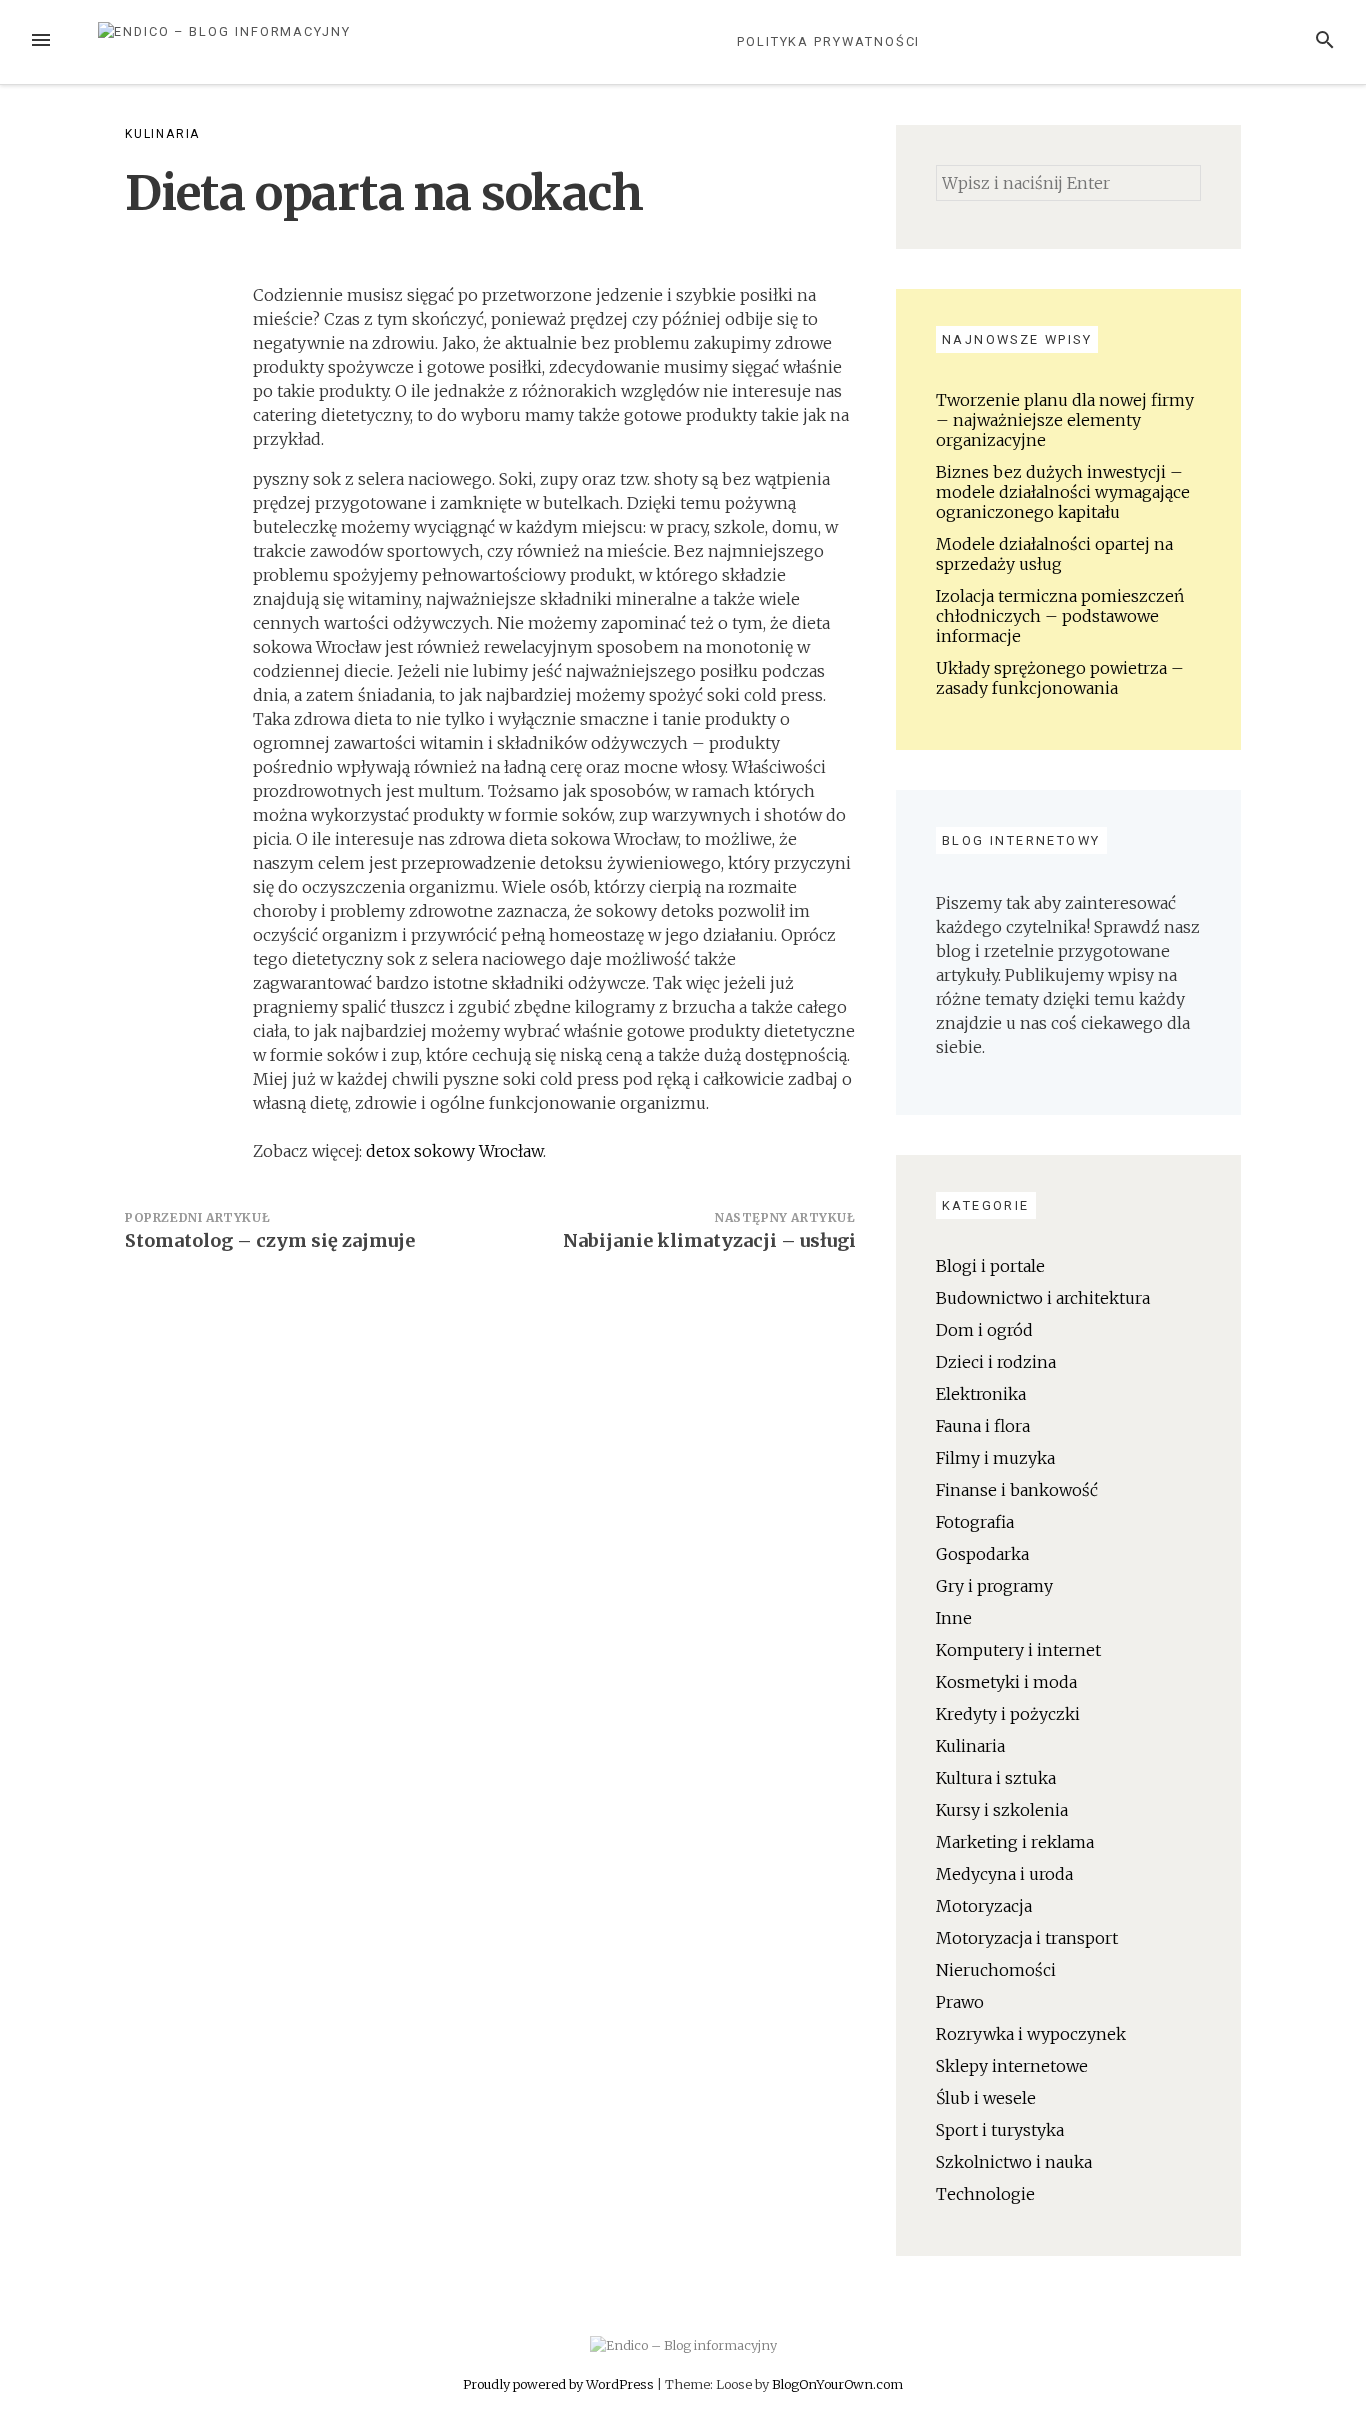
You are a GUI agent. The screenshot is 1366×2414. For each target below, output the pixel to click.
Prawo (960, 2002)
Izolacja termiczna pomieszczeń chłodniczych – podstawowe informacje (1060, 616)
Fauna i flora (983, 1426)
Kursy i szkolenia (1002, 1810)
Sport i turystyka (1000, 2130)
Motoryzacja (984, 1906)
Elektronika (981, 1394)
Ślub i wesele (986, 2098)
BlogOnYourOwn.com (837, 2384)
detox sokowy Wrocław (454, 1151)
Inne (954, 1618)
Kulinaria (162, 134)
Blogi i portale (990, 1266)
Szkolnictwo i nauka (1014, 2162)
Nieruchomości (996, 1970)
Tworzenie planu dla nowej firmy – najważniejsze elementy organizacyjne (1065, 420)
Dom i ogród (984, 1330)
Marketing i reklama (1015, 1842)
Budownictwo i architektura (1043, 1298)
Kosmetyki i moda (1006, 1682)
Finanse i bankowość (1017, 1490)
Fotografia (975, 1522)
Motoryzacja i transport (1027, 1938)
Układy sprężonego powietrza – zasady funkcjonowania (1060, 678)
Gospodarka (982, 1554)
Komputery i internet (1018, 1650)
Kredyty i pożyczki (1008, 1714)
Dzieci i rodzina (996, 1362)
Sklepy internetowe (1012, 2066)
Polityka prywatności (828, 41)
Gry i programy (994, 1586)
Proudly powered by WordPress (560, 2384)
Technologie (985, 2194)
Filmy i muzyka (995, 1458)
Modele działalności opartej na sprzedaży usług (1054, 554)
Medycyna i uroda (1004, 1874)
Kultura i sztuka (996, 1778)
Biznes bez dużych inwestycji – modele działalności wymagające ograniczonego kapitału (1063, 492)
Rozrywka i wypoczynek (1031, 2034)
